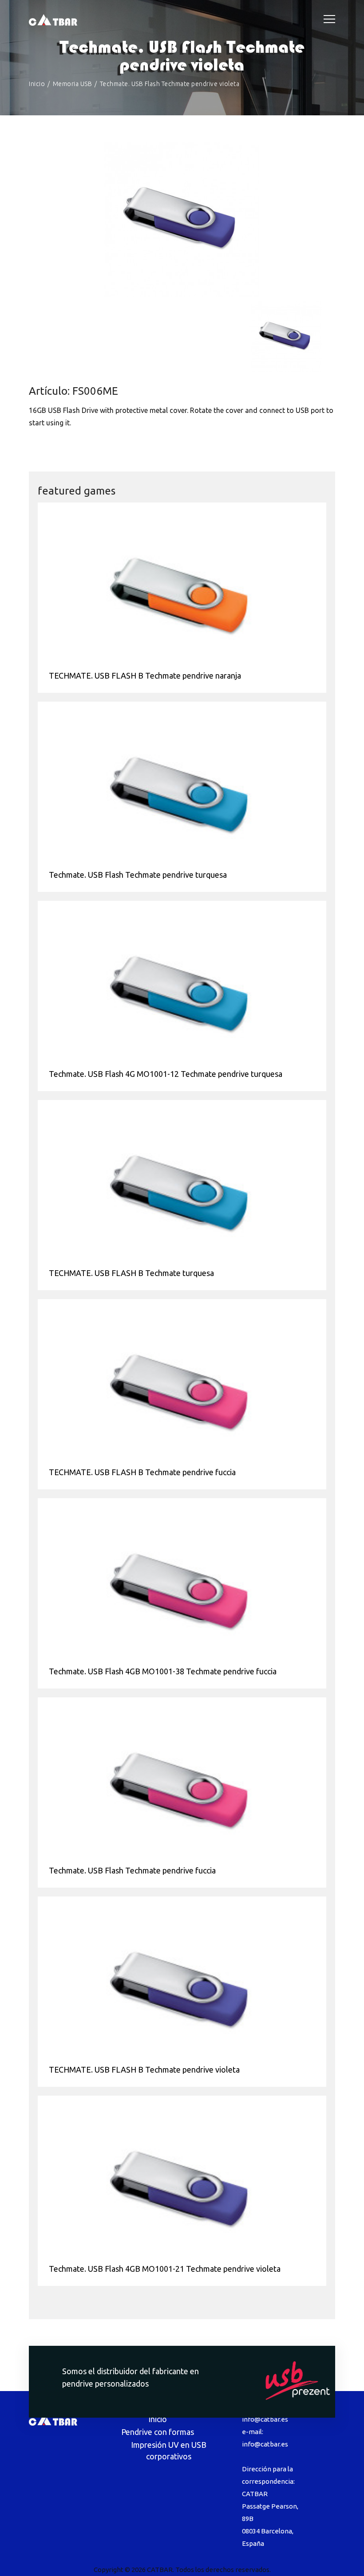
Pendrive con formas (158, 2432)
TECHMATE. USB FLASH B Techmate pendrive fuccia (142, 1472)
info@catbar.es (265, 2419)
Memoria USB (73, 84)
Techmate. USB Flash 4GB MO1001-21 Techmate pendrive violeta (165, 2269)
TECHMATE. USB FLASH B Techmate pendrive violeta (144, 2069)
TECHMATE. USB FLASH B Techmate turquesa (131, 1273)
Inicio (37, 84)
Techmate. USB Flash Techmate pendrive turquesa (138, 875)
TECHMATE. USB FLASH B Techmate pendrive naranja (145, 675)
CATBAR (160, 2570)
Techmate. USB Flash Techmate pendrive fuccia (132, 1870)
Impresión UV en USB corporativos (169, 2450)
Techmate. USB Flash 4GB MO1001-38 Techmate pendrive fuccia (163, 1671)
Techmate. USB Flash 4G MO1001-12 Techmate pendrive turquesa (166, 1074)
